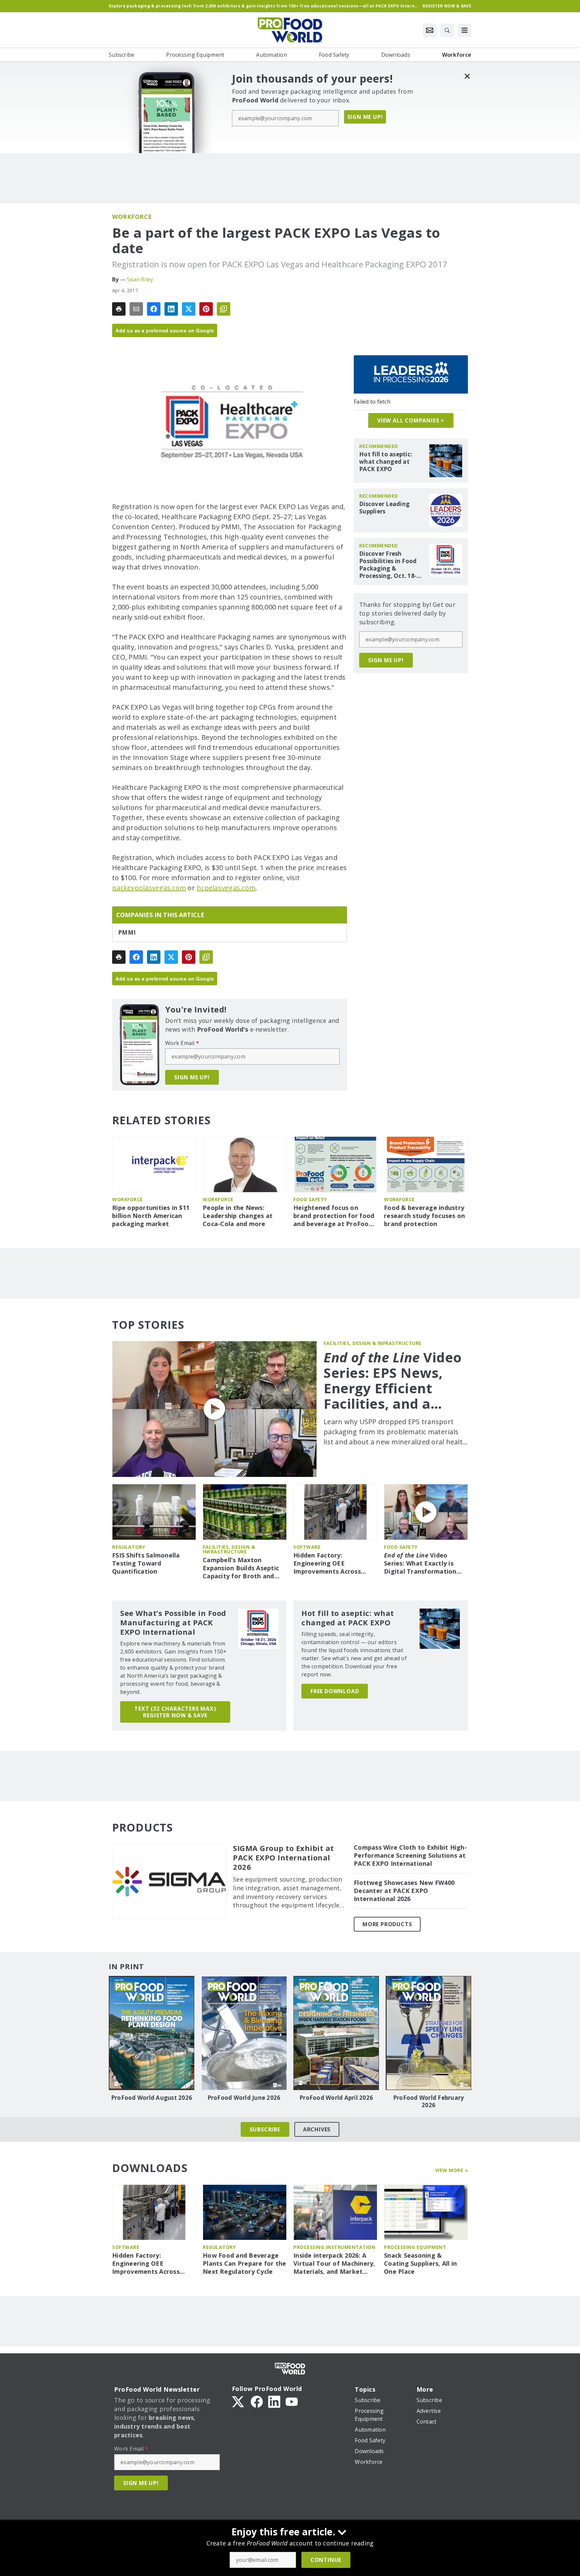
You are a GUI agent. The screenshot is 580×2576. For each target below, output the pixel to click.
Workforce (132, 217)
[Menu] (465, 30)
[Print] (119, 309)
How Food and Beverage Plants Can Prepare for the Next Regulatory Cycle (245, 2264)
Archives (317, 2129)
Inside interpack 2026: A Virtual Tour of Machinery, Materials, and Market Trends (334, 2264)
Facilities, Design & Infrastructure (373, 1343)
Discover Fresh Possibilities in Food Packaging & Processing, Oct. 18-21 (388, 565)
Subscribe (265, 2129)
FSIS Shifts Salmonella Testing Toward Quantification (146, 1563)
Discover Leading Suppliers (384, 508)
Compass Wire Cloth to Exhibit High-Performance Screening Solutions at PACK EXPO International (410, 1856)
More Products (387, 1924)
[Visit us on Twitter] (239, 2401)
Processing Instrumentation (334, 2247)
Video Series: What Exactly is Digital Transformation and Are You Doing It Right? (420, 1564)
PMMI (127, 933)
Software (307, 1547)
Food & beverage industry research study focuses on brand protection (424, 1216)
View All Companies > (411, 420)
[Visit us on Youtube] (292, 2401)
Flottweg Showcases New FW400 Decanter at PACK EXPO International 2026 (404, 1891)
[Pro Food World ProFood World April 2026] (336, 2033)
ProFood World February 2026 (429, 2102)
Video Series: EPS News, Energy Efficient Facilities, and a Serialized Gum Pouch (393, 1381)
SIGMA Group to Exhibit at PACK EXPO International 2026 (283, 1858)
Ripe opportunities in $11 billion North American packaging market (151, 1216)
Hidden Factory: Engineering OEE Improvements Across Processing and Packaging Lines (334, 1564)
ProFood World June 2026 (244, 2098)
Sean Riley (140, 279)
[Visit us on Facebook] (257, 2401)
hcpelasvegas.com (226, 888)
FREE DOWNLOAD (335, 1691)
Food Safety (310, 1199)
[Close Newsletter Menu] (467, 76)
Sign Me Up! (365, 117)
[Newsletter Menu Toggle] (430, 30)
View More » (452, 2170)
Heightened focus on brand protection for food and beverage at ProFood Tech (334, 1216)
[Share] (154, 309)
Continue (326, 2560)
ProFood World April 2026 (336, 2098)
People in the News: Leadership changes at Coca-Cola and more (238, 1216)
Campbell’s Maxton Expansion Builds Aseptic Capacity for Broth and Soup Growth (241, 1568)
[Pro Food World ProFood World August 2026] (152, 2033)
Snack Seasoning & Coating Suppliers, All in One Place (420, 2264)
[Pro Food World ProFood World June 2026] (244, 2033)
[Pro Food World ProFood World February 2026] (428, 2033)
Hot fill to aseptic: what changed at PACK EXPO (386, 462)
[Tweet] (189, 309)
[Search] (447, 30)
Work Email (182, 1043)
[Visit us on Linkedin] (274, 2401)
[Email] (136, 309)
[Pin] (206, 309)
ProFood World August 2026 (152, 2098)
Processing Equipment (415, 2247)
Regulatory (129, 1547)
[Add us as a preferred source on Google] (224, 309)
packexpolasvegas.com (149, 888)
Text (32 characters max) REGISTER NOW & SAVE (175, 1712)
